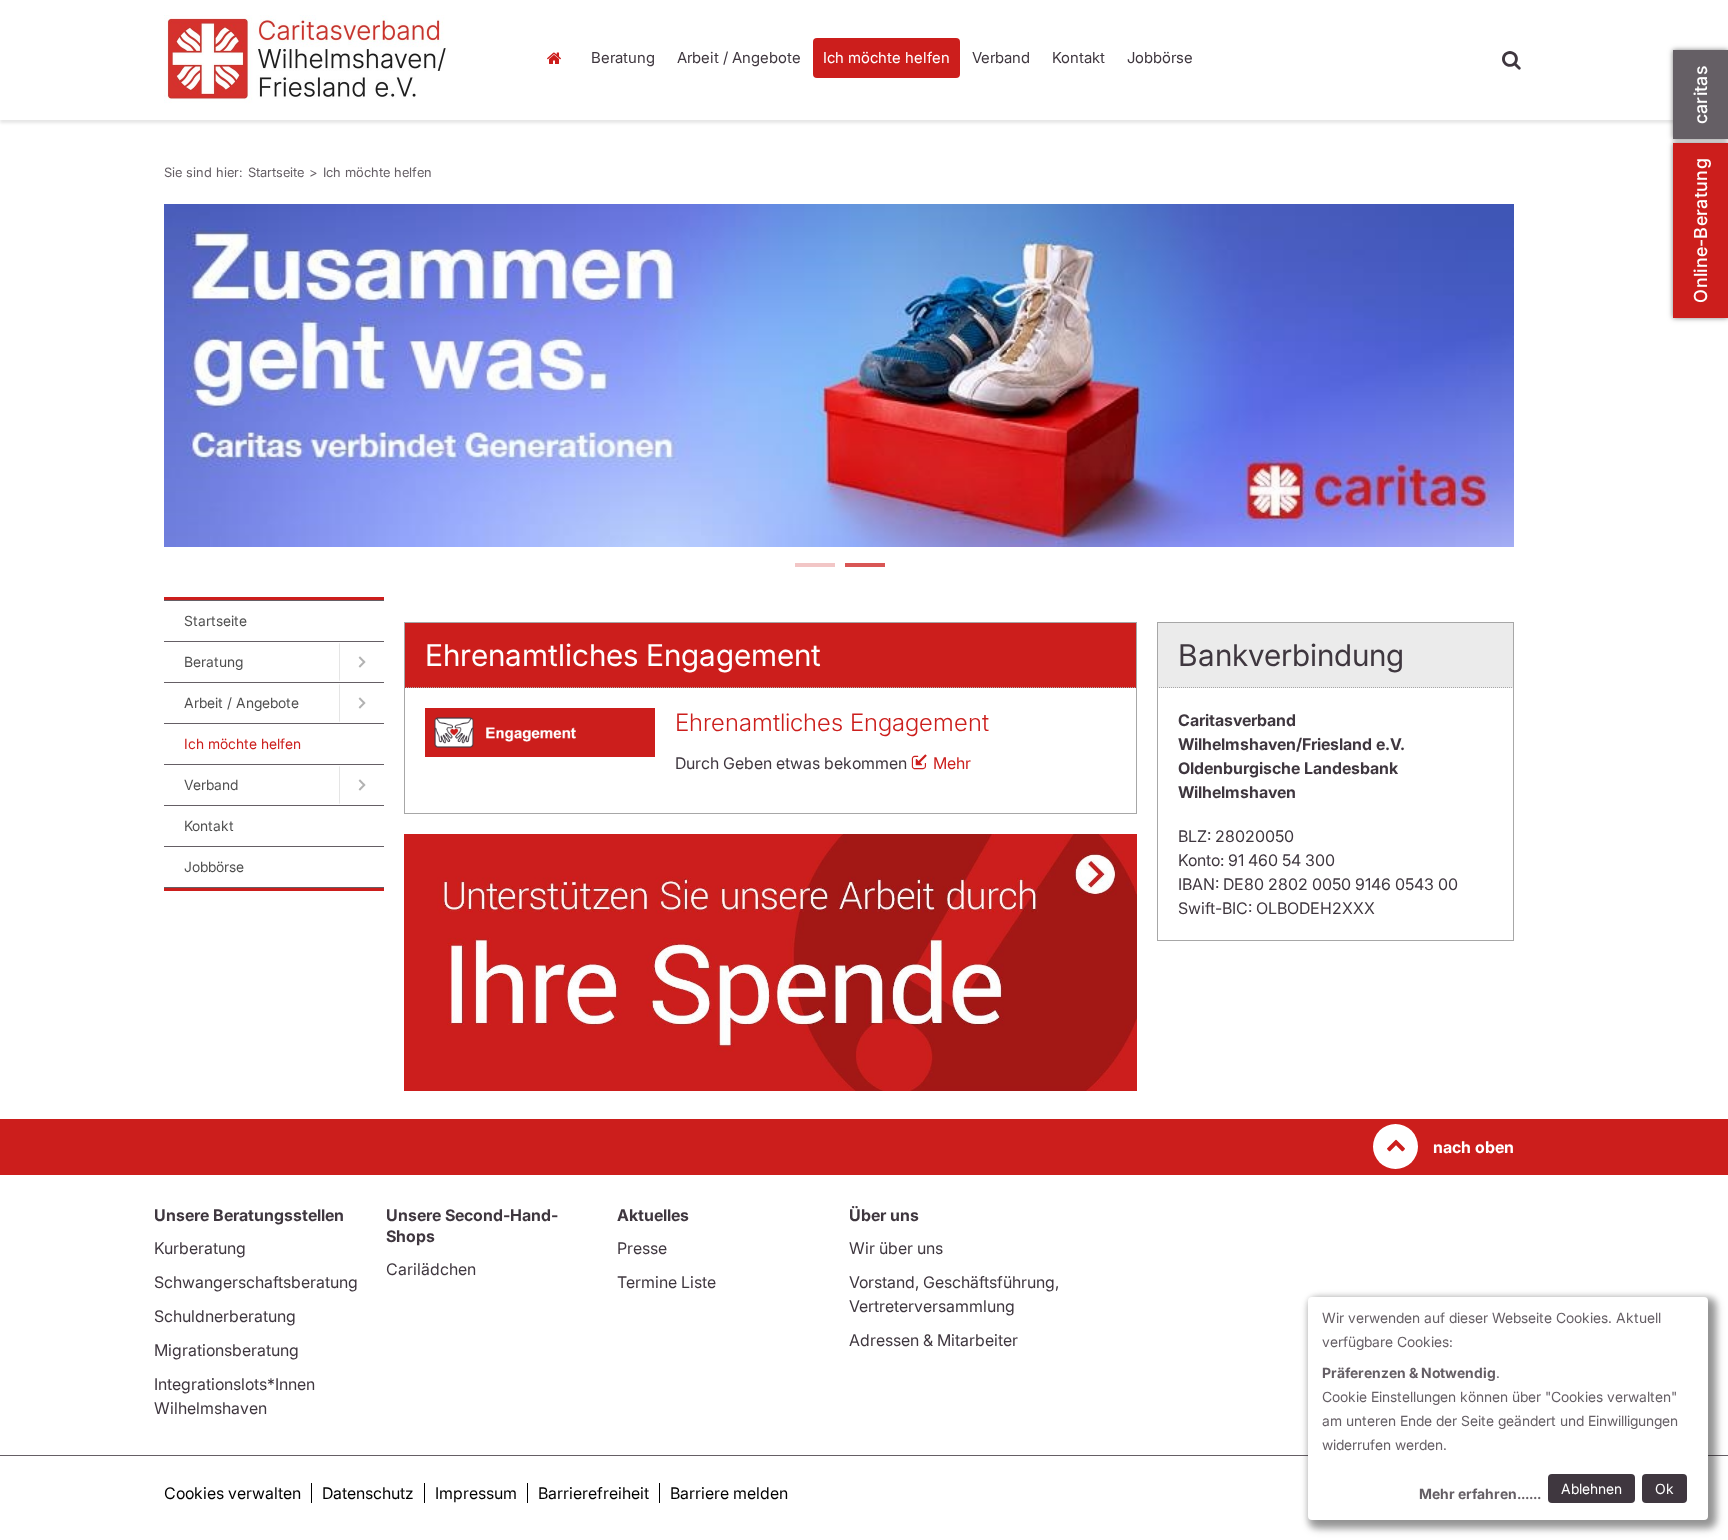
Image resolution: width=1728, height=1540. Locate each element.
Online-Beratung (1700, 230)
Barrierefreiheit (593, 1493)
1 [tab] (814, 567)
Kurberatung (200, 1248)
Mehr (952, 763)
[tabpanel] (839, 375)
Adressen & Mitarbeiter (933, 1340)
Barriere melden (729, 1493)
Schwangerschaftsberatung (256, 1282)
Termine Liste (666, 1282)
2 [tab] (864, 567)
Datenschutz (368, 1493)
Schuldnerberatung (225, 1316)
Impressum (476, 1493)
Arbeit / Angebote (739, 57)
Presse (642, 1248)
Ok (1664, 1488)
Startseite (559, 58)
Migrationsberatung (226, 1350)
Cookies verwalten (232, 1493)
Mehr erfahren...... (1480, 1493)
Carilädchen (431, 1269)
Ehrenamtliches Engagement (832, 722)
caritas (1700, 94)
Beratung (623, 57)
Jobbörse (1160, 57)
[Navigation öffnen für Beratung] (361, 662)
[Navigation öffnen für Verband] (361, 785)
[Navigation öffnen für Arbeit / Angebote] (361, 703)
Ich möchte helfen (886, 57)
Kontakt (1078, 57)
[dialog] (1508, 1408)
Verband (1001, 57)
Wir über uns (896, 1248)
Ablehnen (1591, 1488)
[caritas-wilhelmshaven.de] (334, 60)
